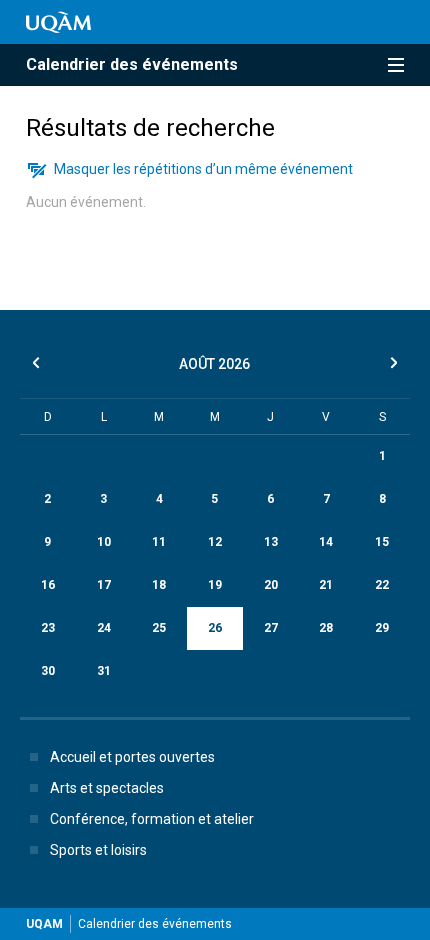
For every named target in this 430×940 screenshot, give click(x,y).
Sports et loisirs (98, 850)
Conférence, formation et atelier (152, 819)
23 (48, 628)
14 (326, 542)
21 (326, 585)
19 (215, 585)
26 (215, 628)
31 (104, 671)
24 (104, 628)
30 (48, 671)
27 (271, 628)
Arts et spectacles (107, 788)
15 (382, 542)
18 (159, 585)
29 (382, 628)
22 (382, 585)
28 (326, 628)
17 (104, 585)
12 (215, 542)
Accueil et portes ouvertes (132, 757)
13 (271, 542)
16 (48, 585)
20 (271, 585)
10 (104, 542)
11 (159, 542)
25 (159, 628)
